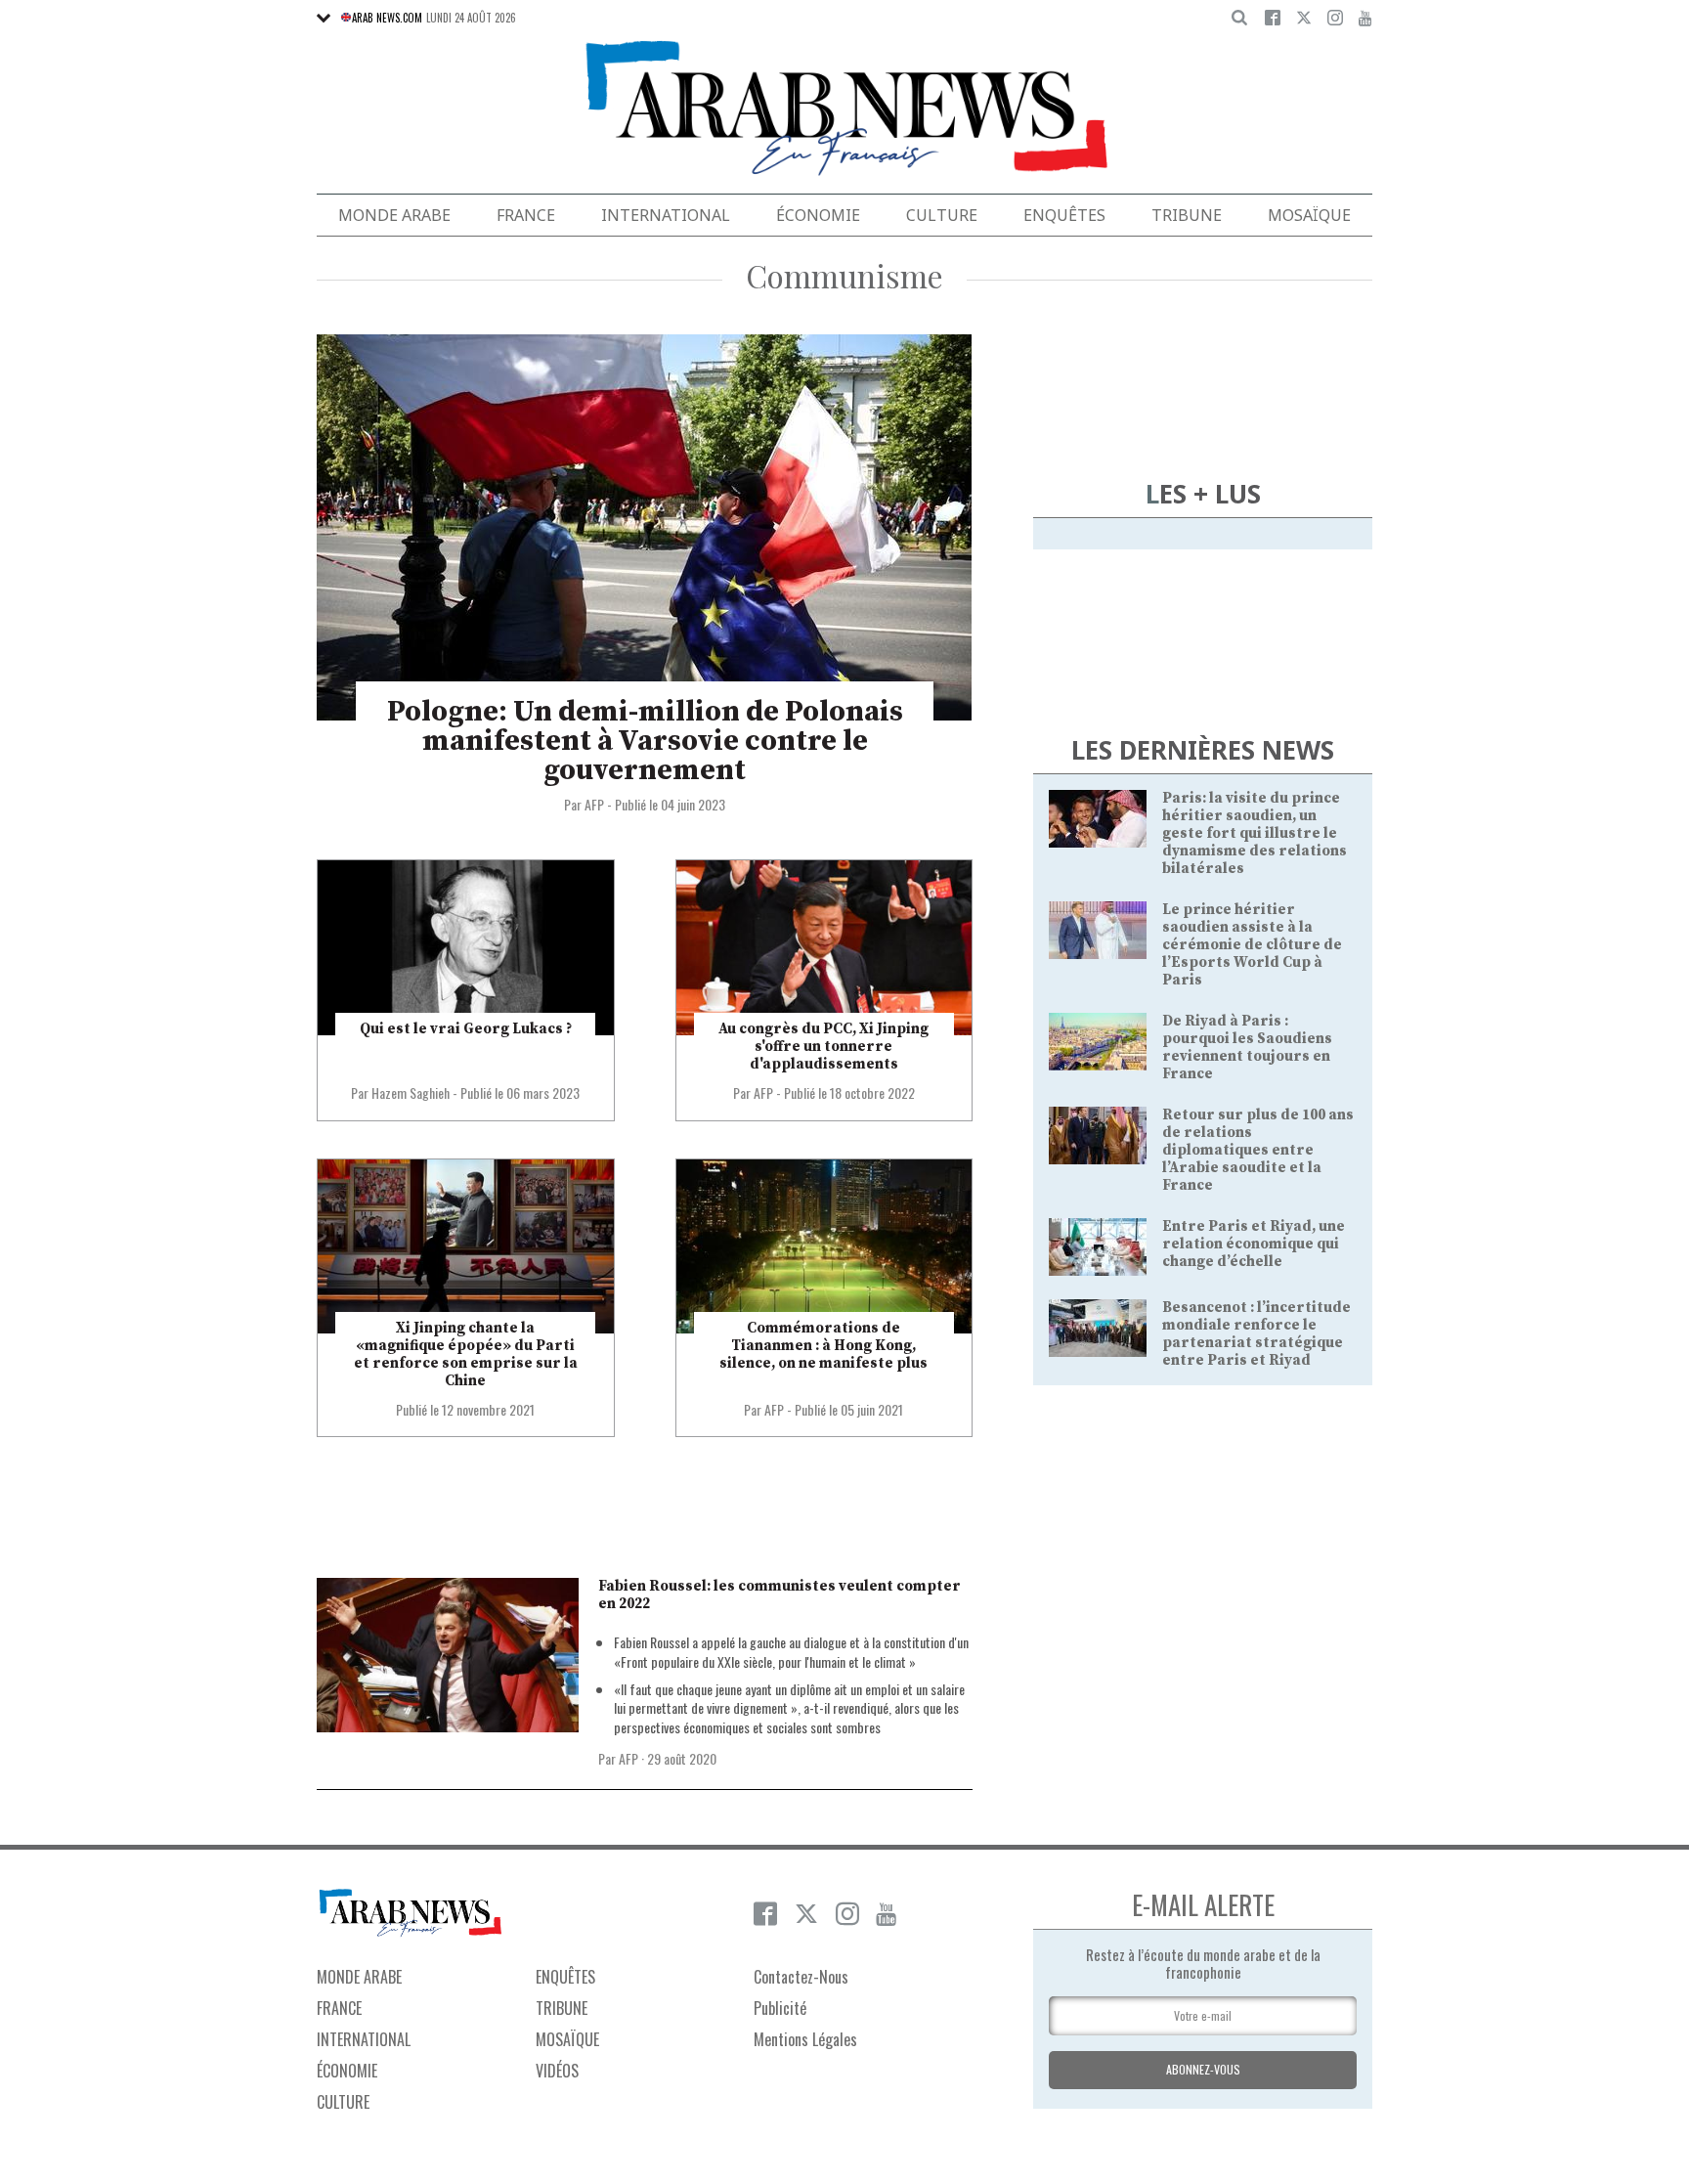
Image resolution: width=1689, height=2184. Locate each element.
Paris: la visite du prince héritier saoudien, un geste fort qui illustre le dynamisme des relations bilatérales (1255, 833)
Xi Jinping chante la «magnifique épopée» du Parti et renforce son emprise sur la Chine (466, 1354)
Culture (942, 215)
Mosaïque (1309, 215)
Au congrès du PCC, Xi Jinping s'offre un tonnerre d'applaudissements (823, 1047)
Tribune (1187, 215)
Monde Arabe (394, 215)
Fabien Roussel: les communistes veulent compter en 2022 (780, 1595)
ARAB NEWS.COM (387, 18)
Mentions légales (805, 2039)
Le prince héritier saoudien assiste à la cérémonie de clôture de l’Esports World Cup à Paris (1252, 945)
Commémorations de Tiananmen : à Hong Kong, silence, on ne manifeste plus (823, 1346)
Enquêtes (1064, 215)
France (526, 215)
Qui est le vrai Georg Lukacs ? (466, 1029)
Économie (818, 215)
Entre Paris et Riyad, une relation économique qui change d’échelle (1254, 1244)
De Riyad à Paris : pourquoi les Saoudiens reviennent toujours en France (1247, 1048)
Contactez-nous (801, 1977)
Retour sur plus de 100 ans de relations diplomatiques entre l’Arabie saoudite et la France (1258, 1150)
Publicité (780, 2008)
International (666, 215)
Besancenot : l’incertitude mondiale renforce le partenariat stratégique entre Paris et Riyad (1256, 1334)
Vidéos (557, 2071)
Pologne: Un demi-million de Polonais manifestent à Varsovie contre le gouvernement (645, 741)
